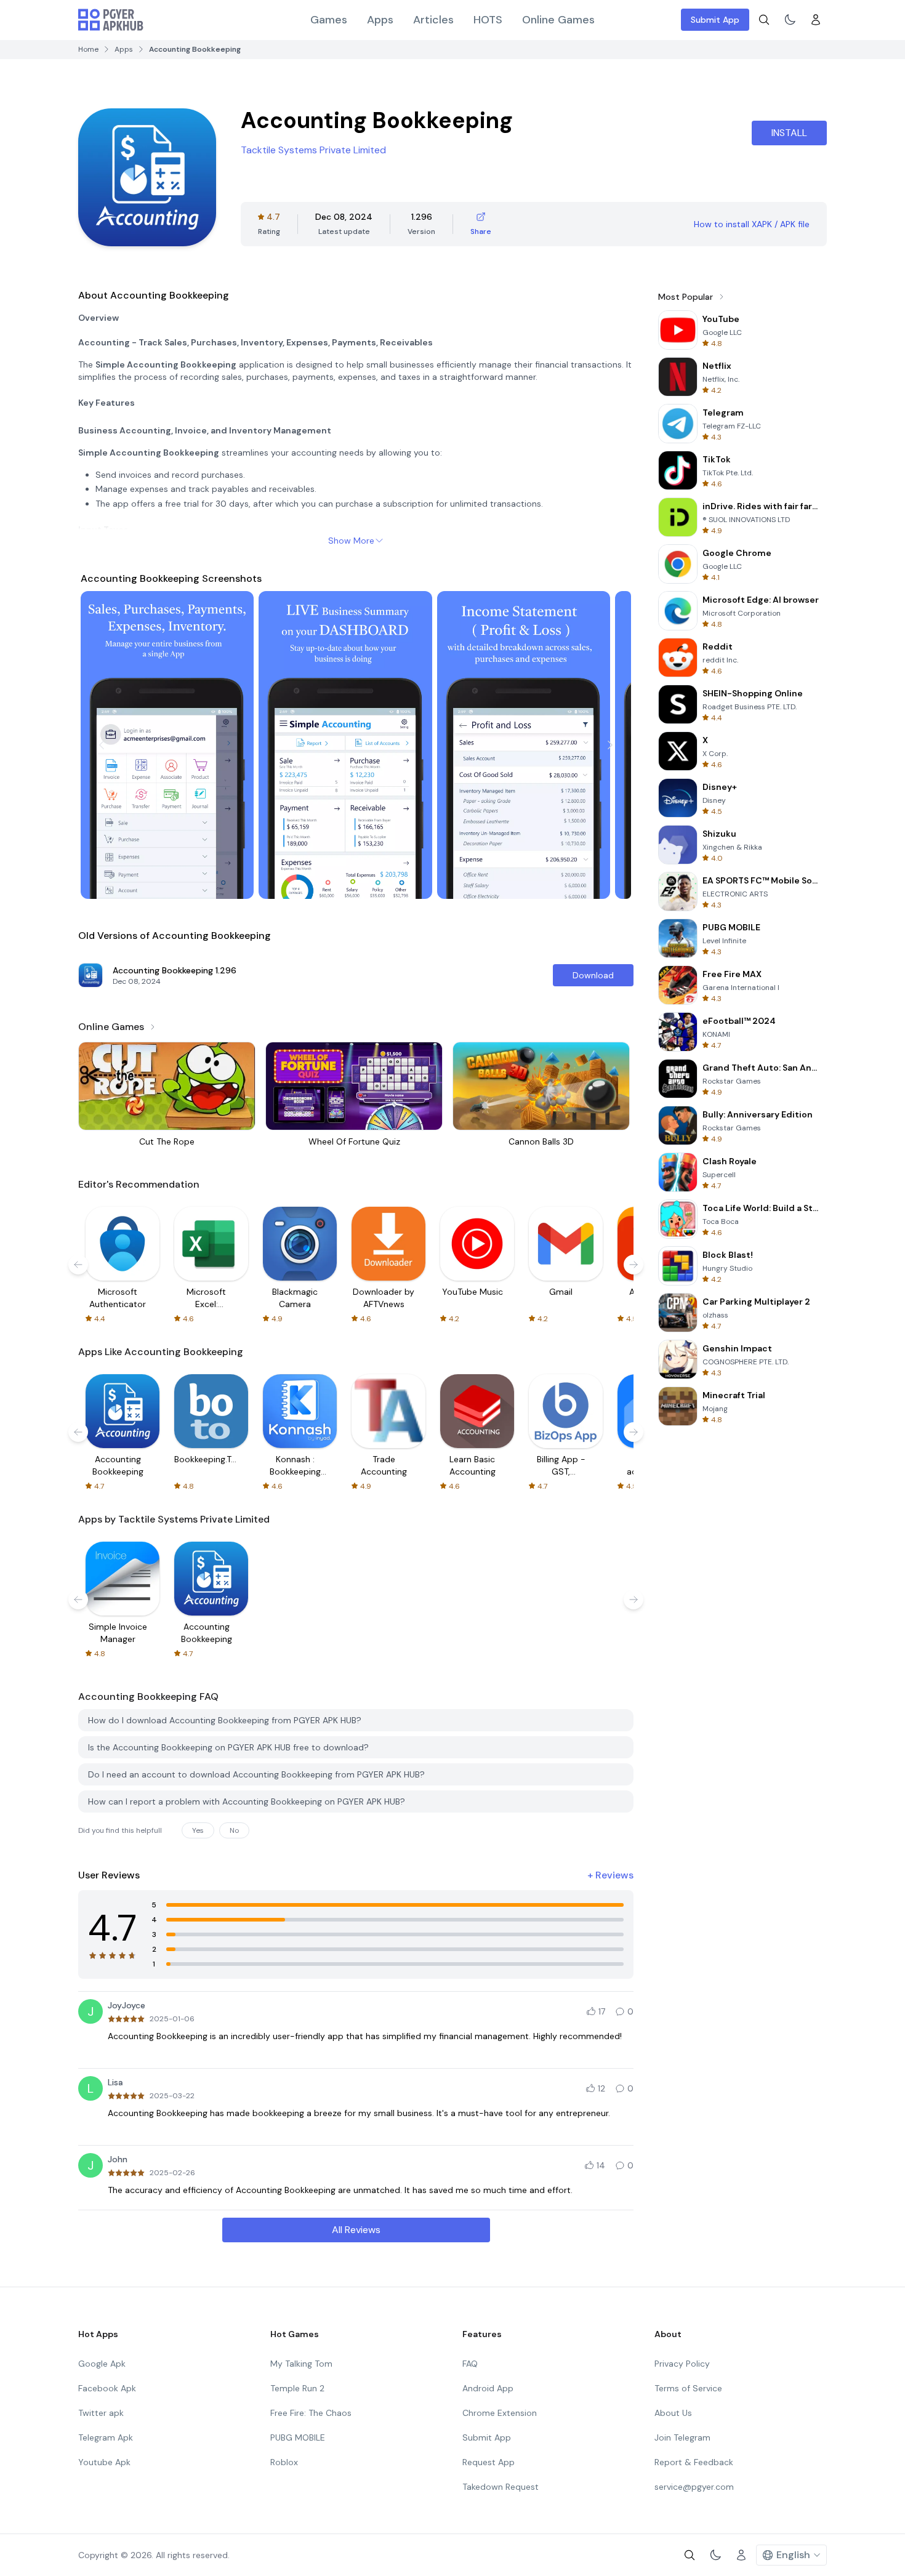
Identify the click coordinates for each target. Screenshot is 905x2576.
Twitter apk (101, 2413)
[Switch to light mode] (790, 20)
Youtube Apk (104, 2462)
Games (329, 20)
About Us (673, 2413)
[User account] (816, 20)
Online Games (558, 20)
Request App (489, 2462)
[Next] (610, 745)
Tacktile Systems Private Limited (313, 150)
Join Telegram (682, 2437)
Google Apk (102, 2364)
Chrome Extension (500, 2413)
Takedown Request (501, 2487)
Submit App (715, 20)
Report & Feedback (694, 2462)
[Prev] (102, 745)
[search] (764, 20)
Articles (433, 20)
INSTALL (789, 133)
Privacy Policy (682, 2364)
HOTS (488, 20)
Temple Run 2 (297, 2388)
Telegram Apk (106, 2437)
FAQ (470, 2364)
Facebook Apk (107, 2388)
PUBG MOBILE (298, 2437)
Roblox (284, 2462)
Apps (380, 20)
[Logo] (111, 20)
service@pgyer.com (694, 2487)
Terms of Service (688, 2388)
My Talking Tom (301, 2364)
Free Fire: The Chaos (311, 2413)
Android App (488, 2388)
